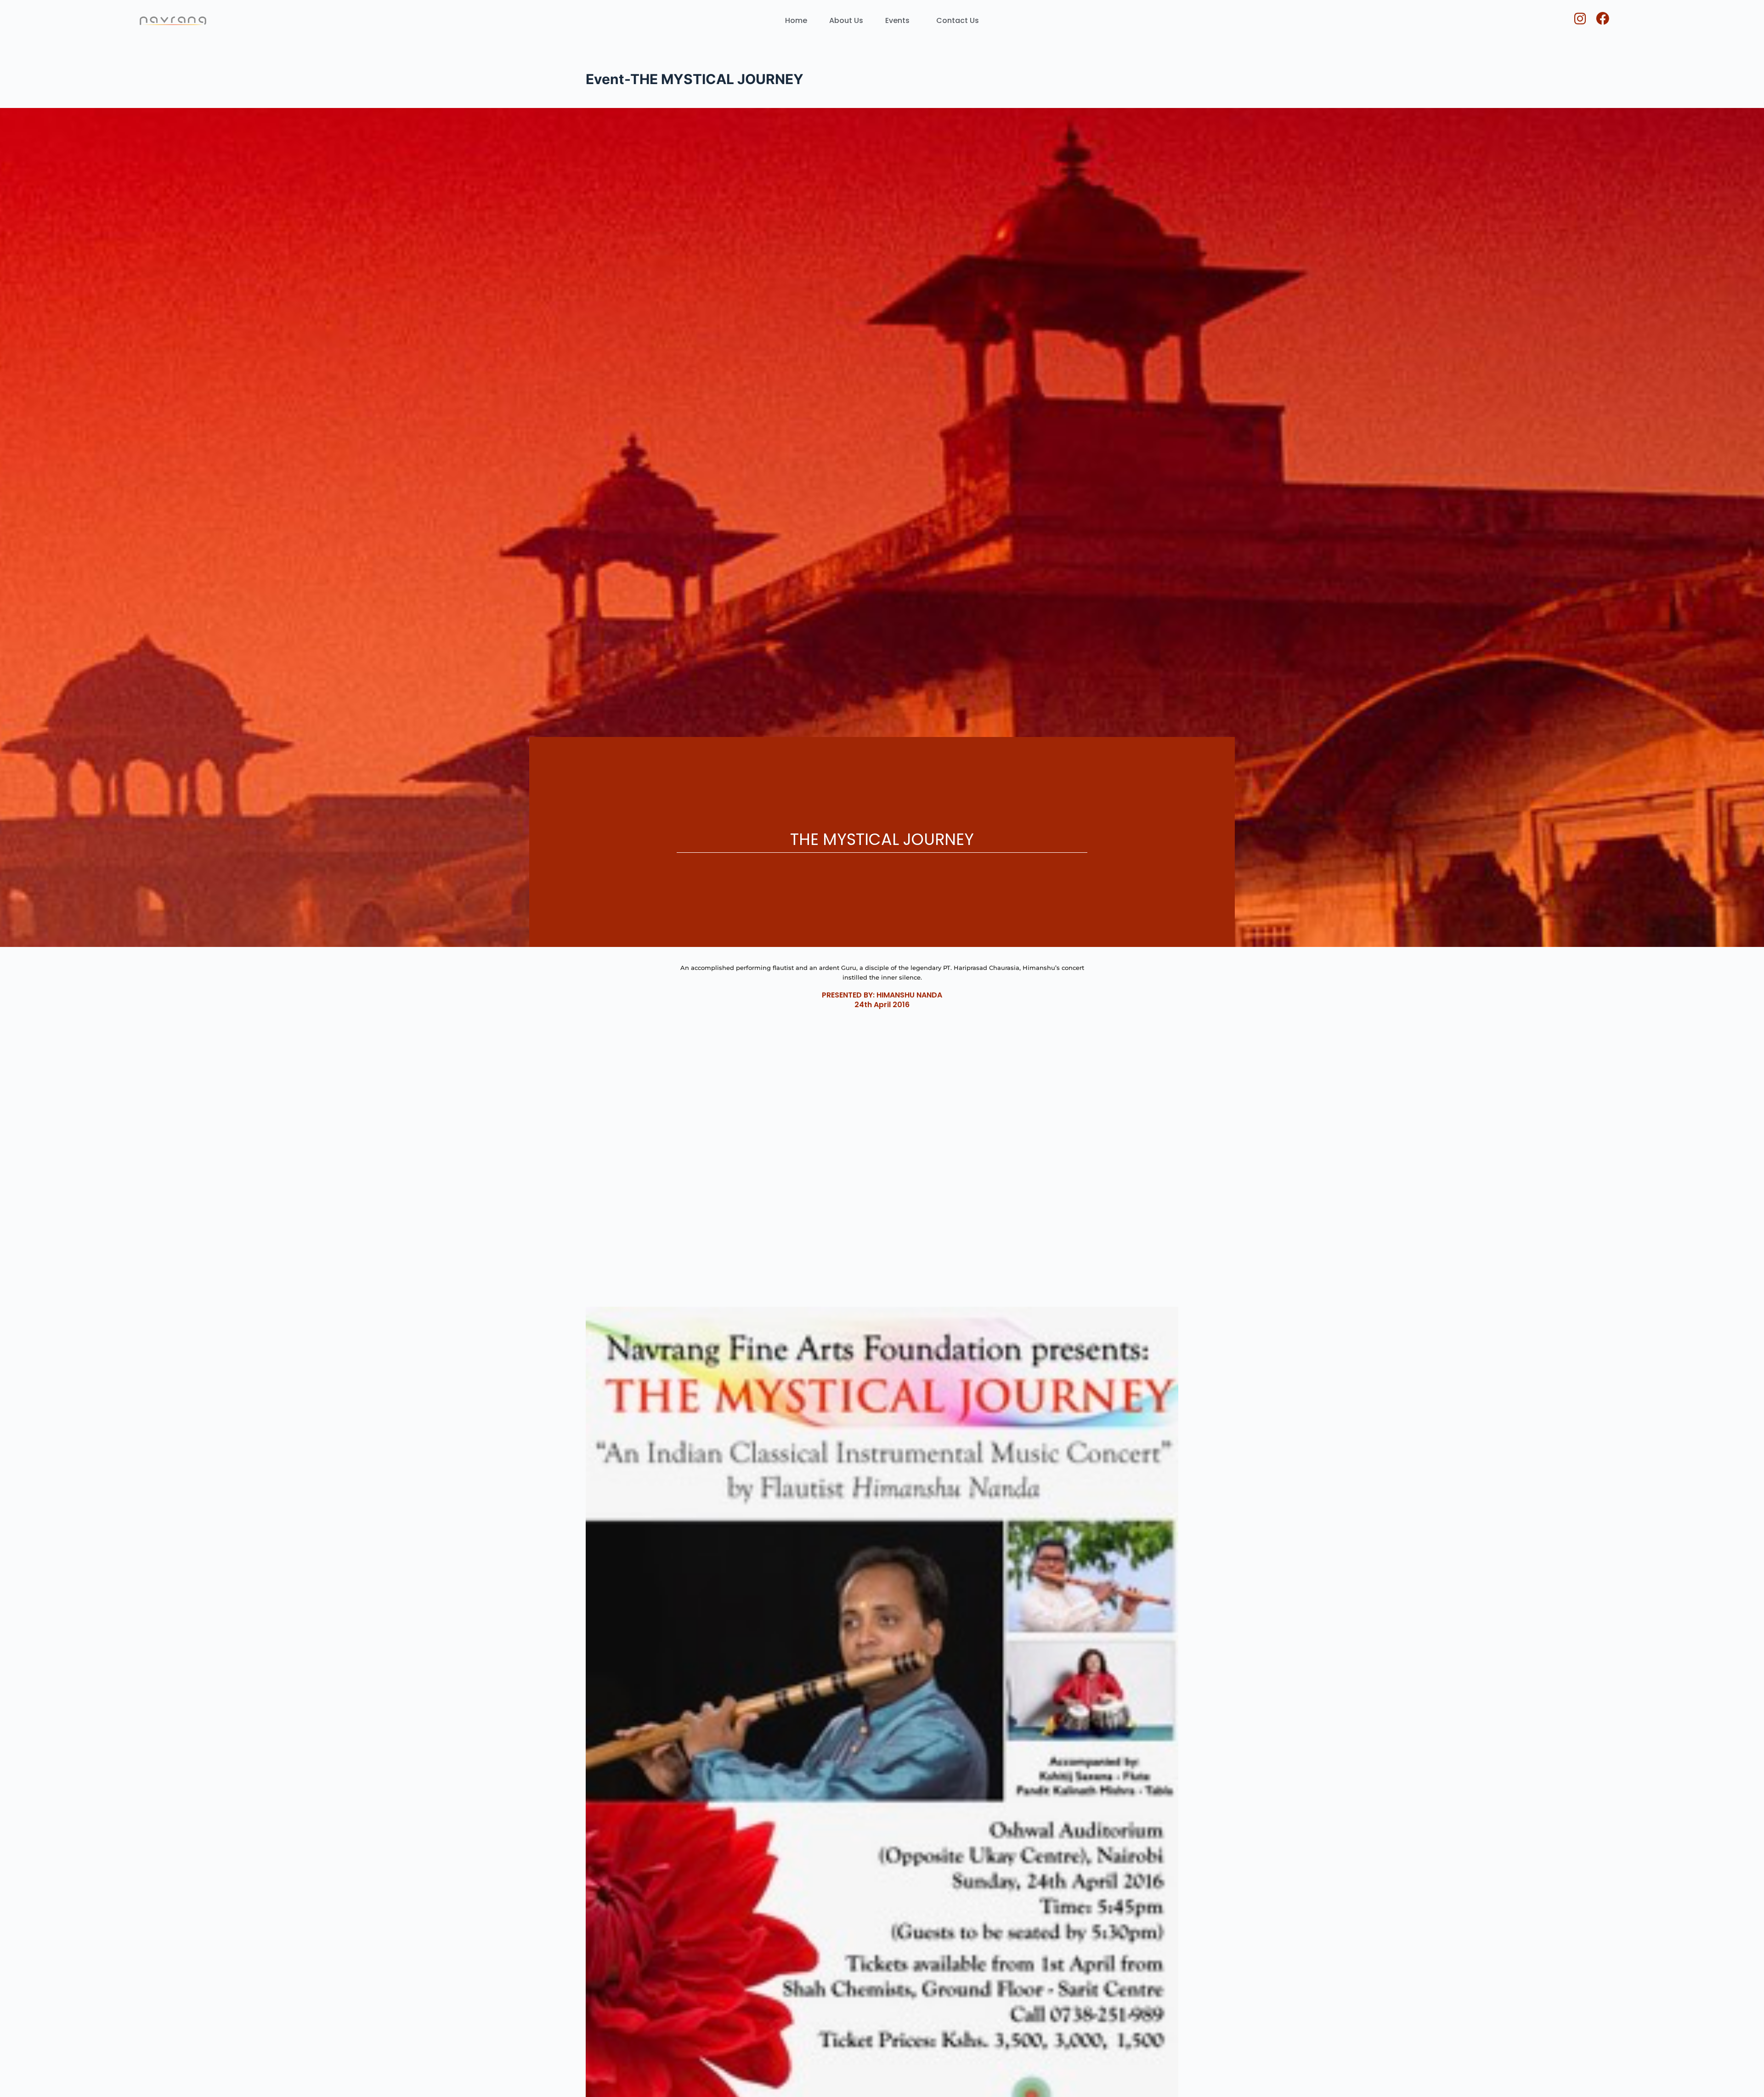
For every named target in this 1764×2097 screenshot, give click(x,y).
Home (796, 20)
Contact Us (958, 20)
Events (897, 20)
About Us (846, 20)
